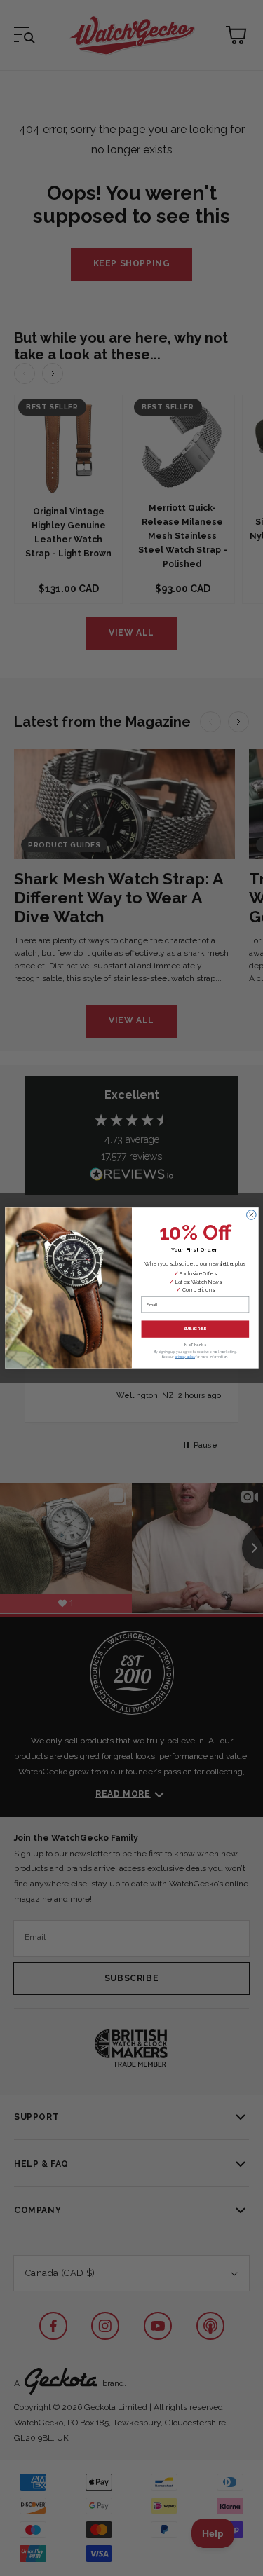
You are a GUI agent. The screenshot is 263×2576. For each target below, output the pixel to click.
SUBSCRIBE (195, 1329)
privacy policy (184, 1357)
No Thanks (195, 1345)
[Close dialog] (251, 1215)
